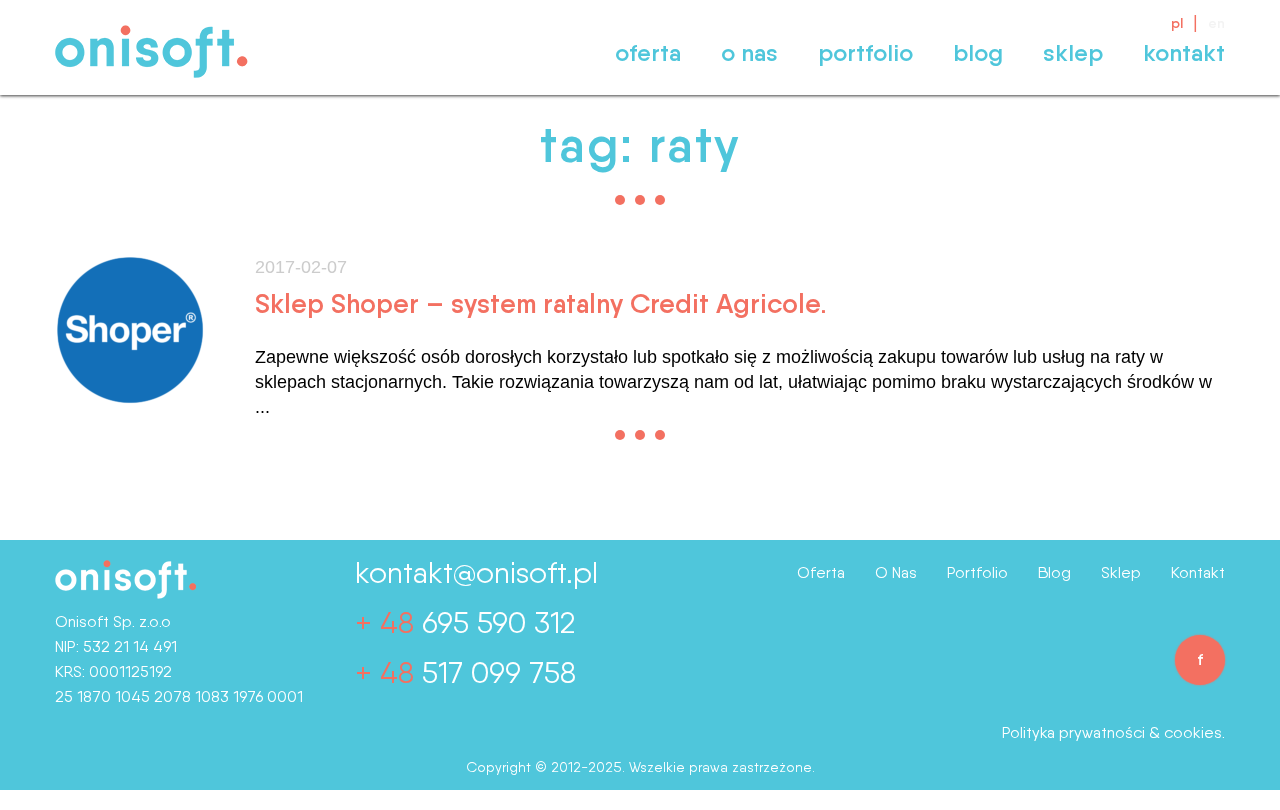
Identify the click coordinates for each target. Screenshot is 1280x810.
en (1216, 23)
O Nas (749, 52)
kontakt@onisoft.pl (476, 572)
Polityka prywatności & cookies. (1113, 732)
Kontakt (1184, 52)
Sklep (1073, 52)
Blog (978, 52)
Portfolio (865, 52)
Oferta (648, 52)
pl (1177, 23)
